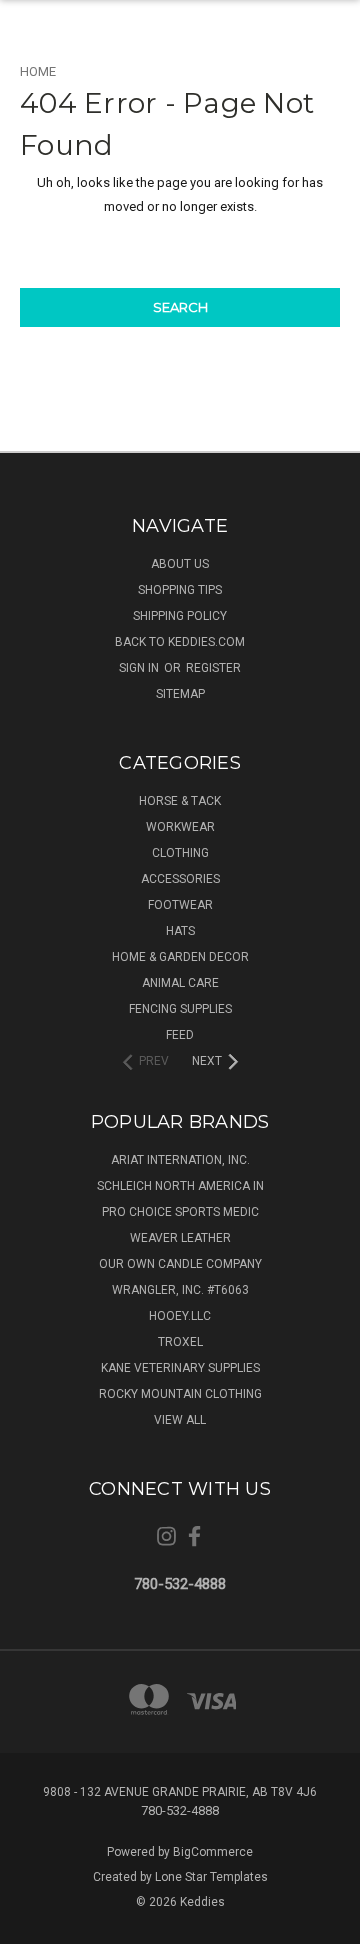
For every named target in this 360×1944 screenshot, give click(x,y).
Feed (180, 1035)
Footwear (180, 905)
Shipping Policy (180, 616)
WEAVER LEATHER (180, 1238)
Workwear (180, 827)
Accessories (180, 879)
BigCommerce (213, 1852)
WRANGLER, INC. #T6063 (180, 1290)
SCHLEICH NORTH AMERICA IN (180, 1186)
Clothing (180, 853)
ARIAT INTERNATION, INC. (180, 1160)
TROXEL (180, 1342)
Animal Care (180, 983)
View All (180, 1420)
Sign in (140, 668)
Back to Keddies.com (180, 642)
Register (213, 668)
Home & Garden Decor (180, 957)
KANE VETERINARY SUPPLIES (180, 1368)
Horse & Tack (180, 801)
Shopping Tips (180, 590)
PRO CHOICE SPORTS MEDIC (180, 1212)
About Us (180, 564)
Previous (31, 1924)
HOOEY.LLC (180, 1316)
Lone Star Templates (211, 1877)
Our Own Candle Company (180, 1264)
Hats (180, 931)
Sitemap (180, 694)
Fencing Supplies (180, 1009)
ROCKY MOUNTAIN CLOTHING (180, 1394)
